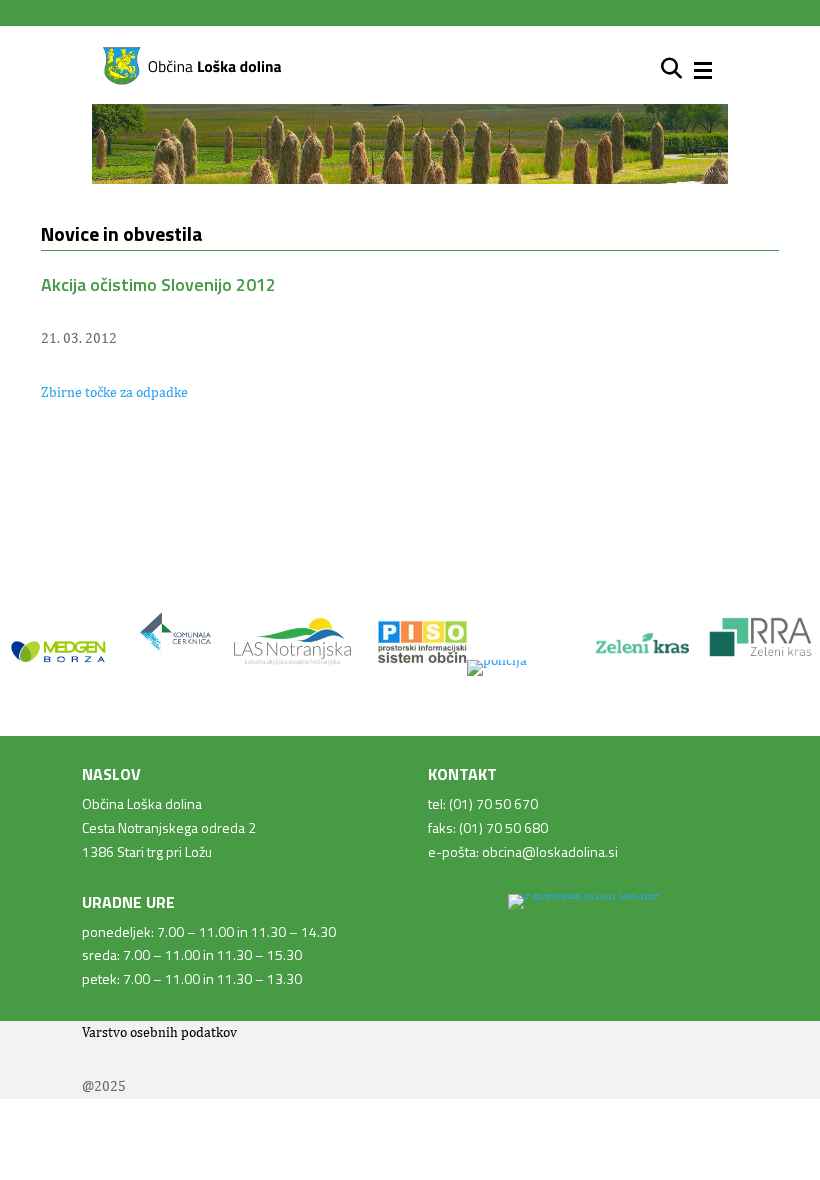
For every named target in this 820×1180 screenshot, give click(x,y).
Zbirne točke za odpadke (114, 392)
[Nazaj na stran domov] (192, 81)
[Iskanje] (671, 69)
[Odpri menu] (703, 70)
